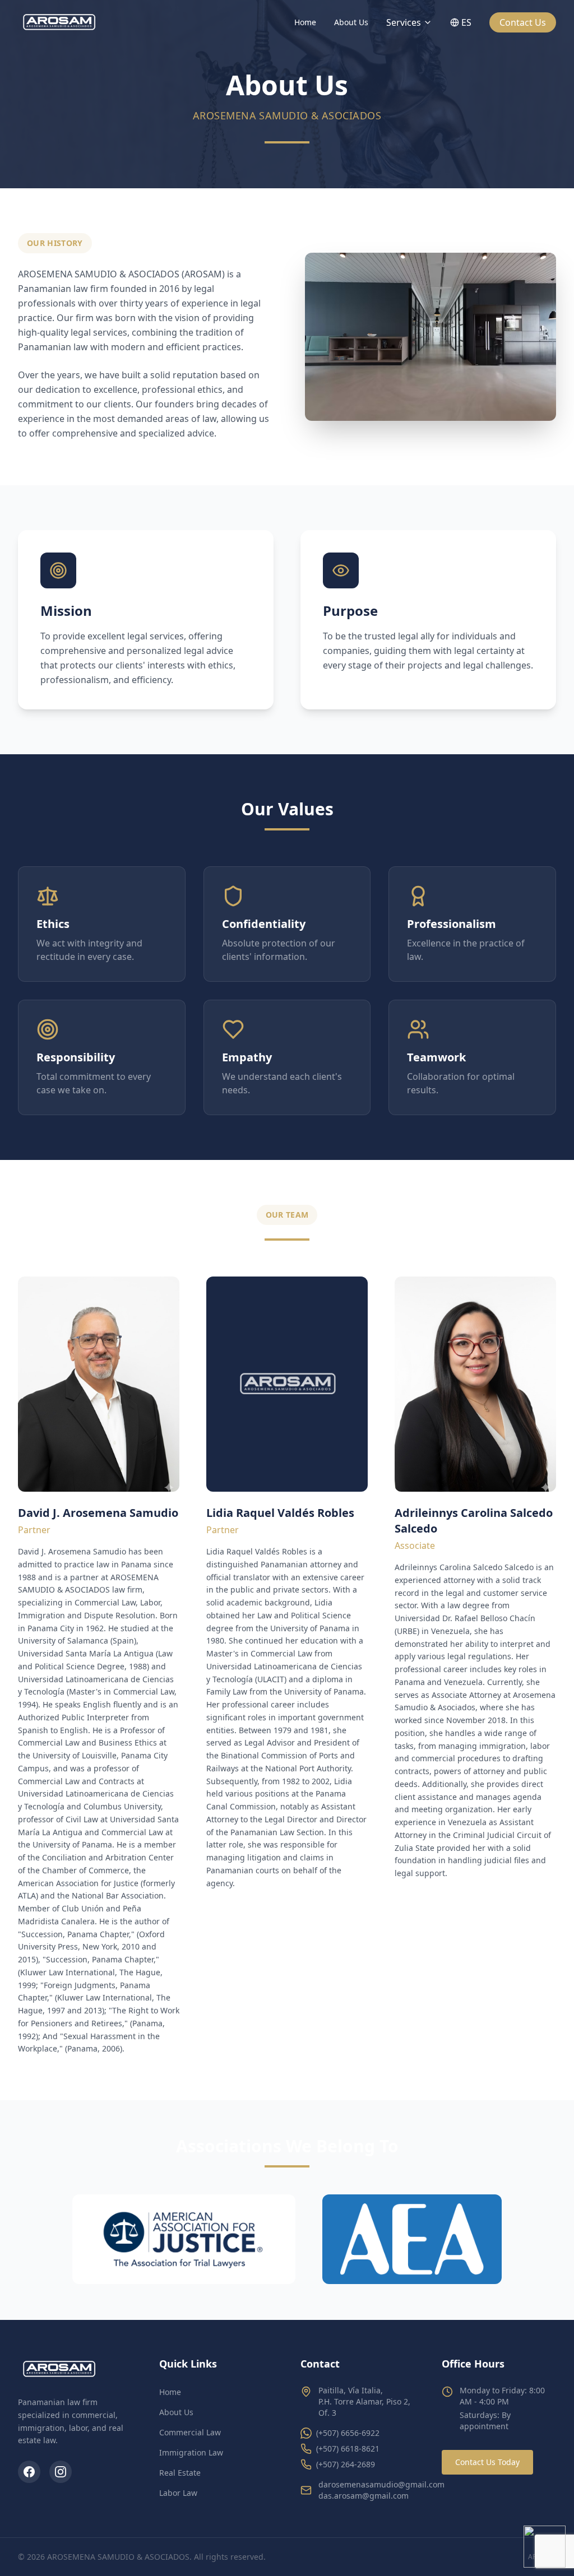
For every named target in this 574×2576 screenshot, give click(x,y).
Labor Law (178, 2493)
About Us (351, 22)
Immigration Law (191, 2452)
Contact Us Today (487, 2462)
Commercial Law (190, 2432)
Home (305, 22)
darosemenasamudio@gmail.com (381, 2484)
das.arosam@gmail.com (364, 2496)
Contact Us (523, 22)
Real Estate (180, 2473)
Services (404, 22)
